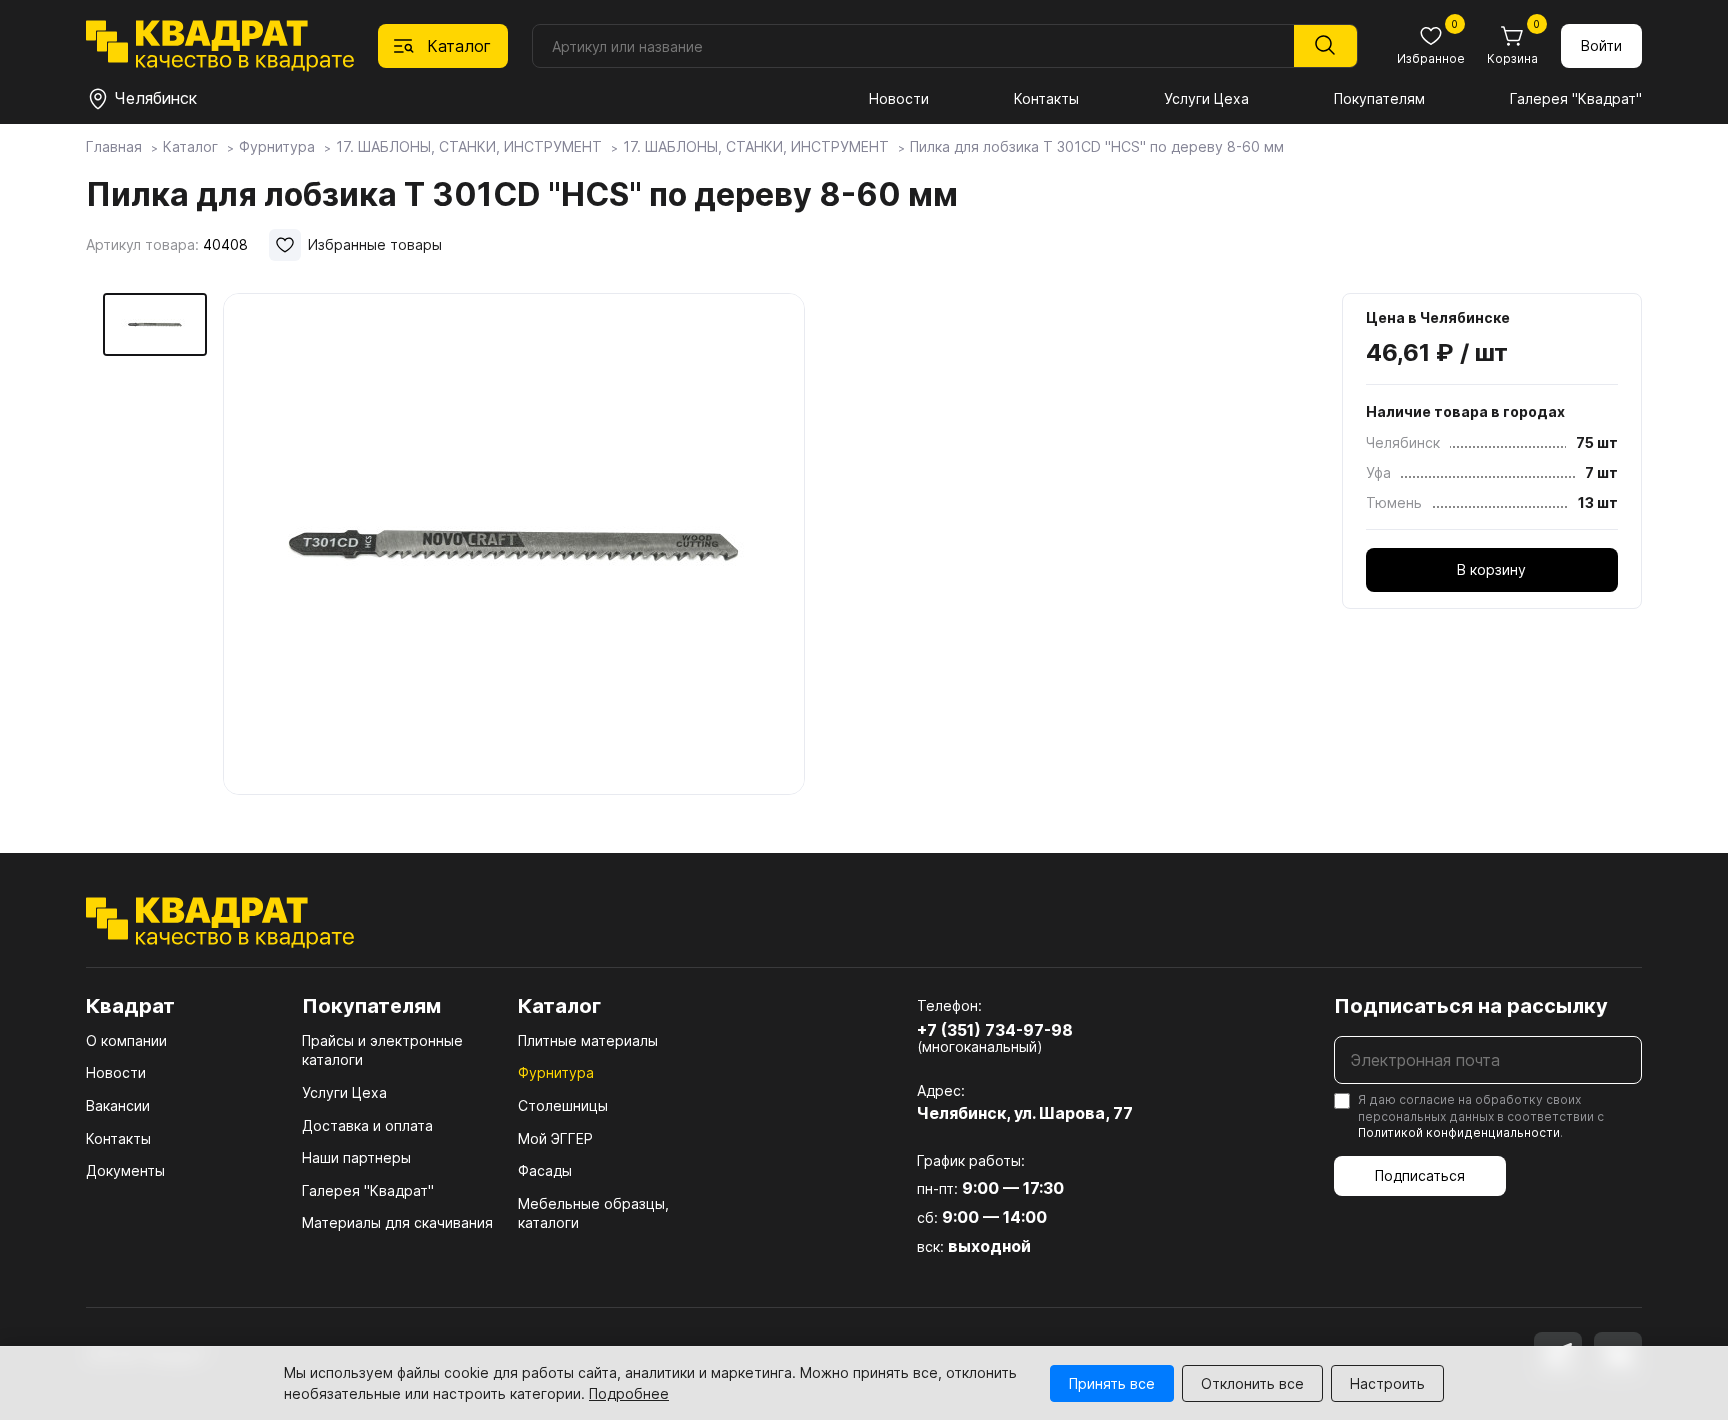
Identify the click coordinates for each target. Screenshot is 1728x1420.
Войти (1601, 45)
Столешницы (563, 1105)
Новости (899, 98)
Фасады (545, 1170)
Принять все (1112, 1383)
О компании (126, 1040)
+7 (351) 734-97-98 (995, 1030)
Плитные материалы (588, 1040)
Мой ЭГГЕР (555, 1138)
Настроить (1387, 1383)
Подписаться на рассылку (1471, 1006)
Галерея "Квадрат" (1576, 98)
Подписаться (1420, 1175)
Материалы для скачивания (397, 1222)
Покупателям (1379, 98)
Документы (125, 1170)
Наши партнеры (356, 1157)
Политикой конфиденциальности (1459, 1132)
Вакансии (118, 1105)
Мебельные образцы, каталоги (593, 1213)
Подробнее (629, 1393)
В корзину (1491, 569)
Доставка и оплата (367, 1125)
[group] (514, 544)
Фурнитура (556, 1072)
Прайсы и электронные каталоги (382, 1050)
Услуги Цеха (1206, 98)
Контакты (1046, 98)
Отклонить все (1252, 1383)
